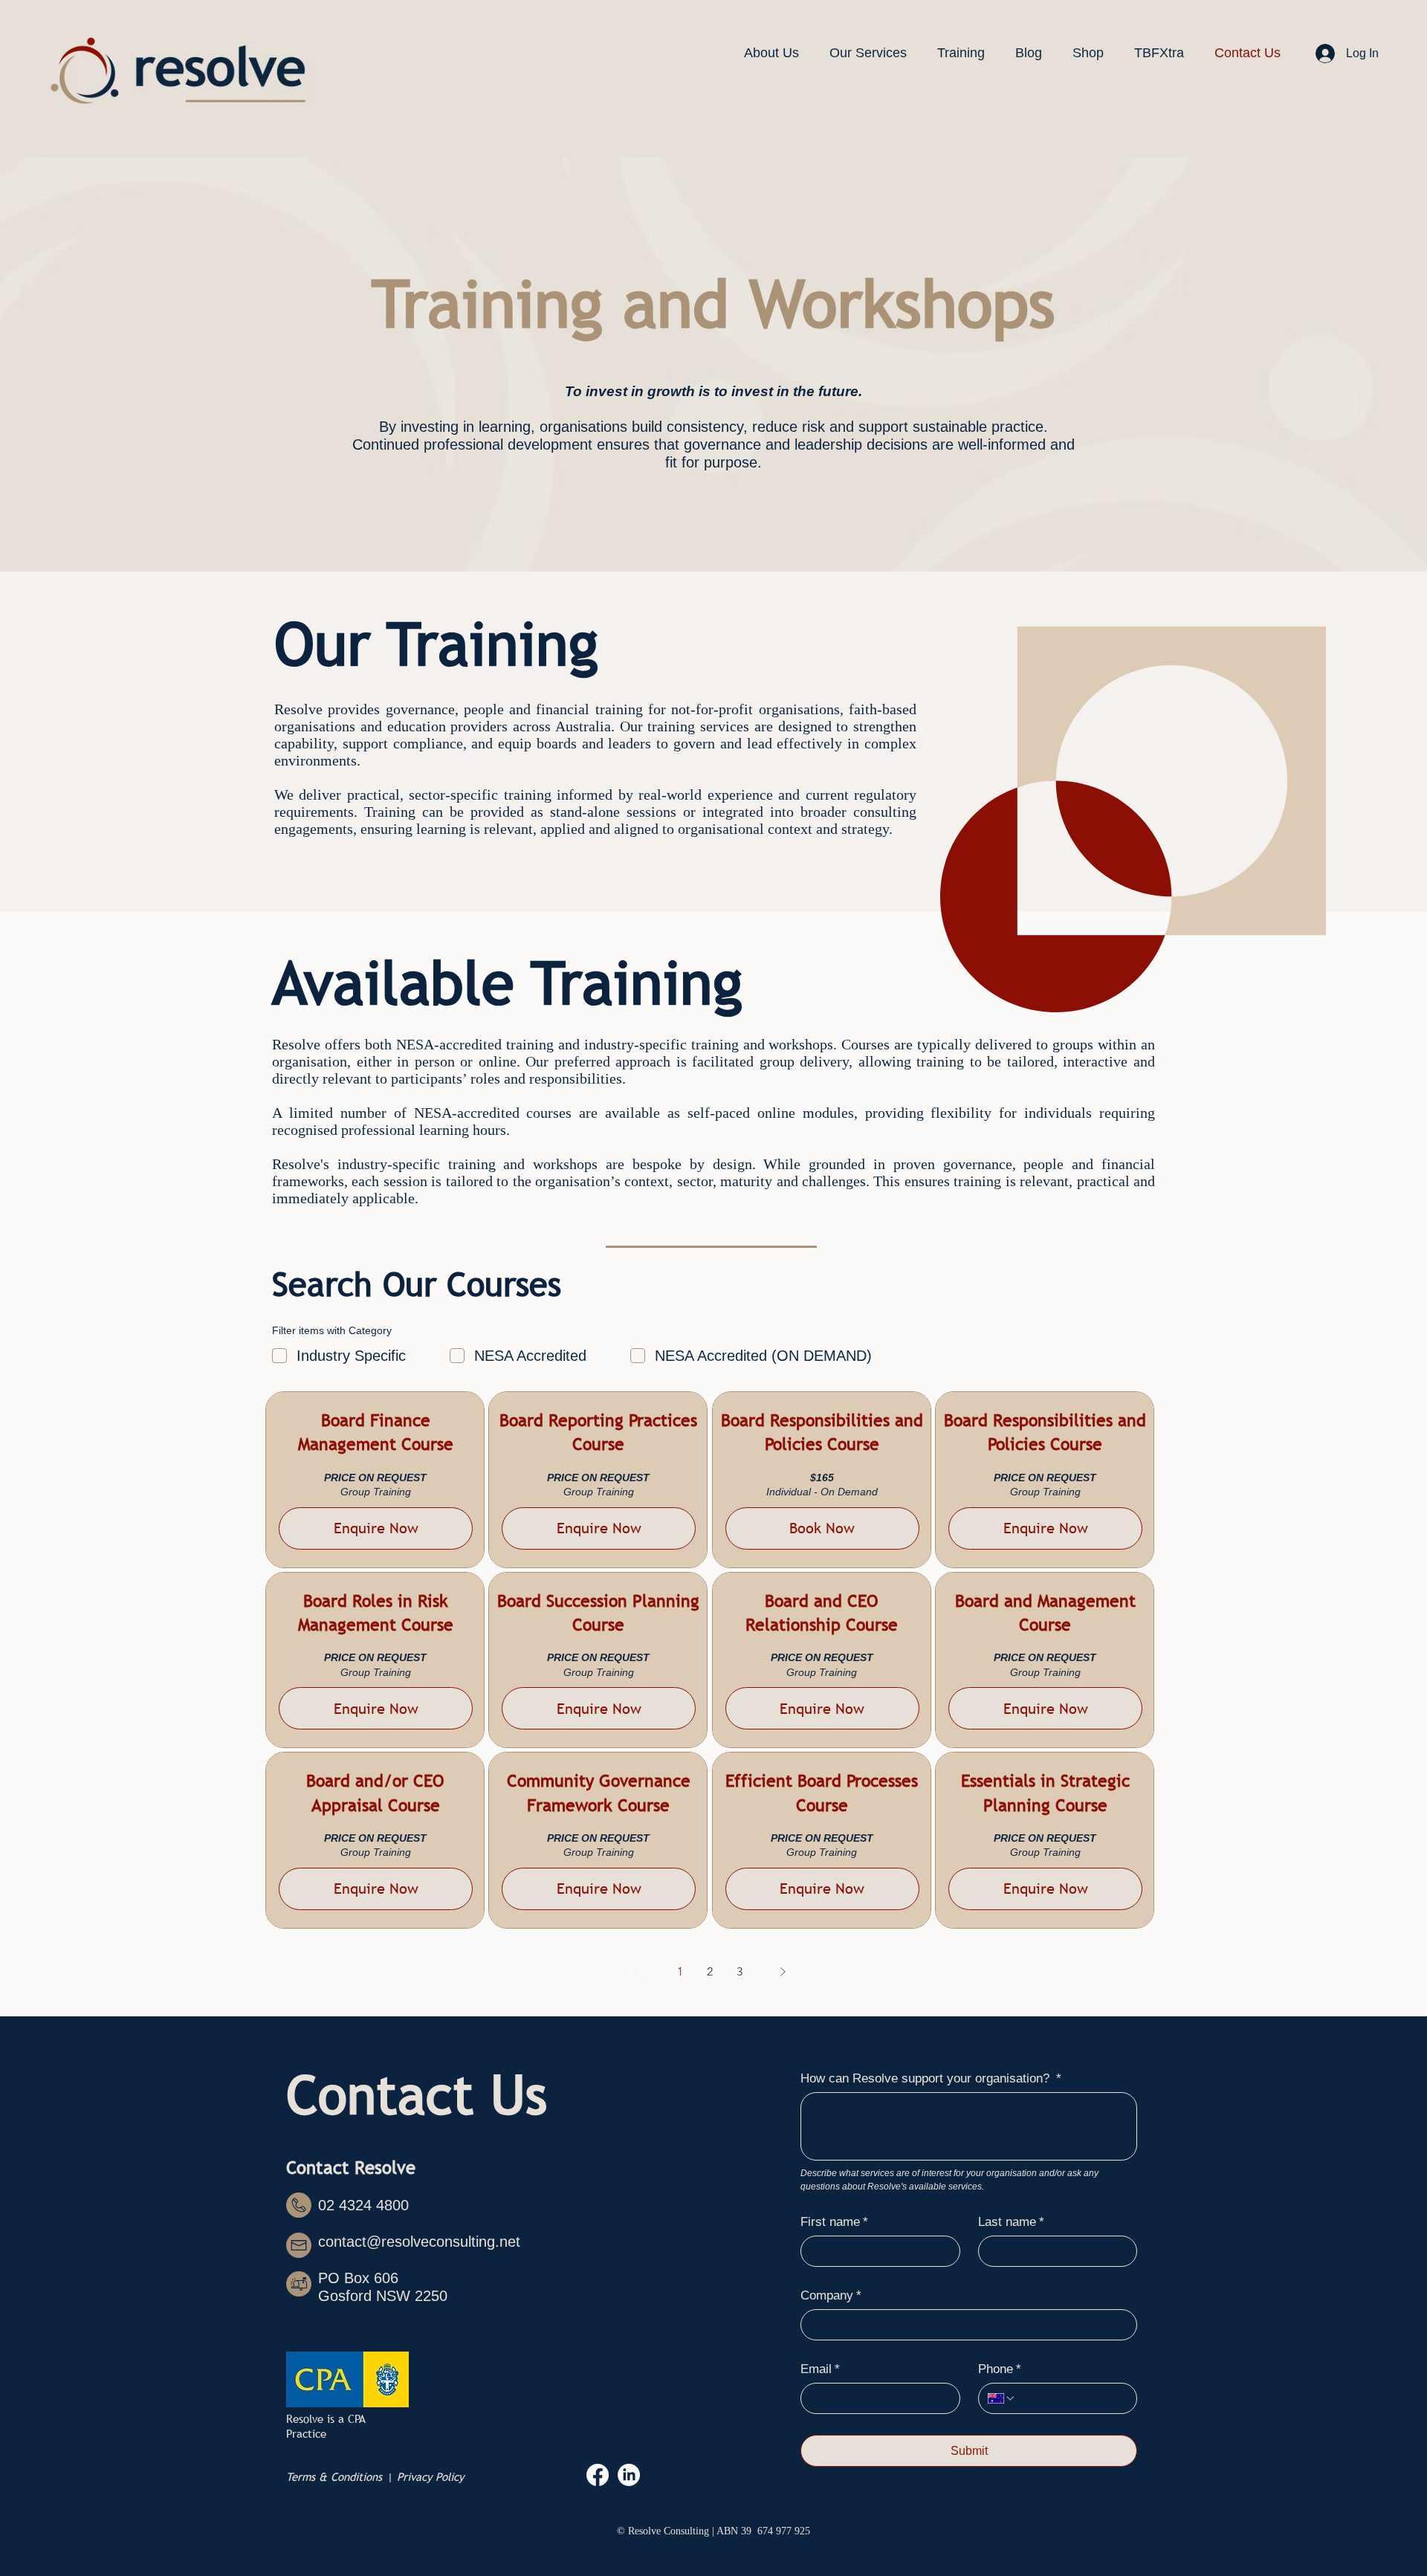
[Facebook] (598, 2475)
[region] (375, 1480)
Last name (1011, 2222)
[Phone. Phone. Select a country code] (1002, 2398)
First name (834, 2222)
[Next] (783, 1972)
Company (831, 2295)
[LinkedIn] (629, 2475)
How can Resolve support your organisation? (931, 2078)
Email (820, 2369)
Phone (1000, 2369)
